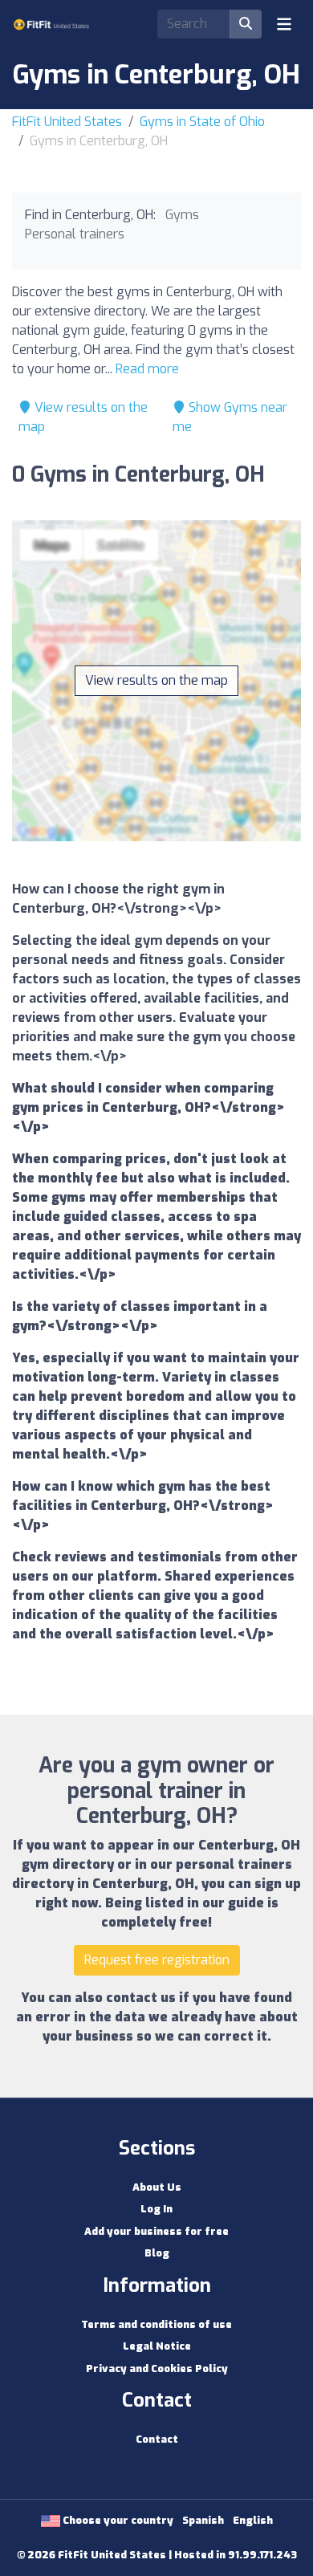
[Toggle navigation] (284, 24)
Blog (157, 2253)
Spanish (203, 2520)
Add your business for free (156, 2231)
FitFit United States (67, 122)
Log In (156, 2209)
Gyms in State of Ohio (202, 122)
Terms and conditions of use (156, 2324)
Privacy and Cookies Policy (157, 2368)
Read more (147, 369)
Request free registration (157, 1960)
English (253, 2520)
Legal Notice (157, 2346)
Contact (157, 2439)
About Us (157, 2187)
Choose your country (117, 2520)
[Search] (246, 24)
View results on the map (156, 680)
